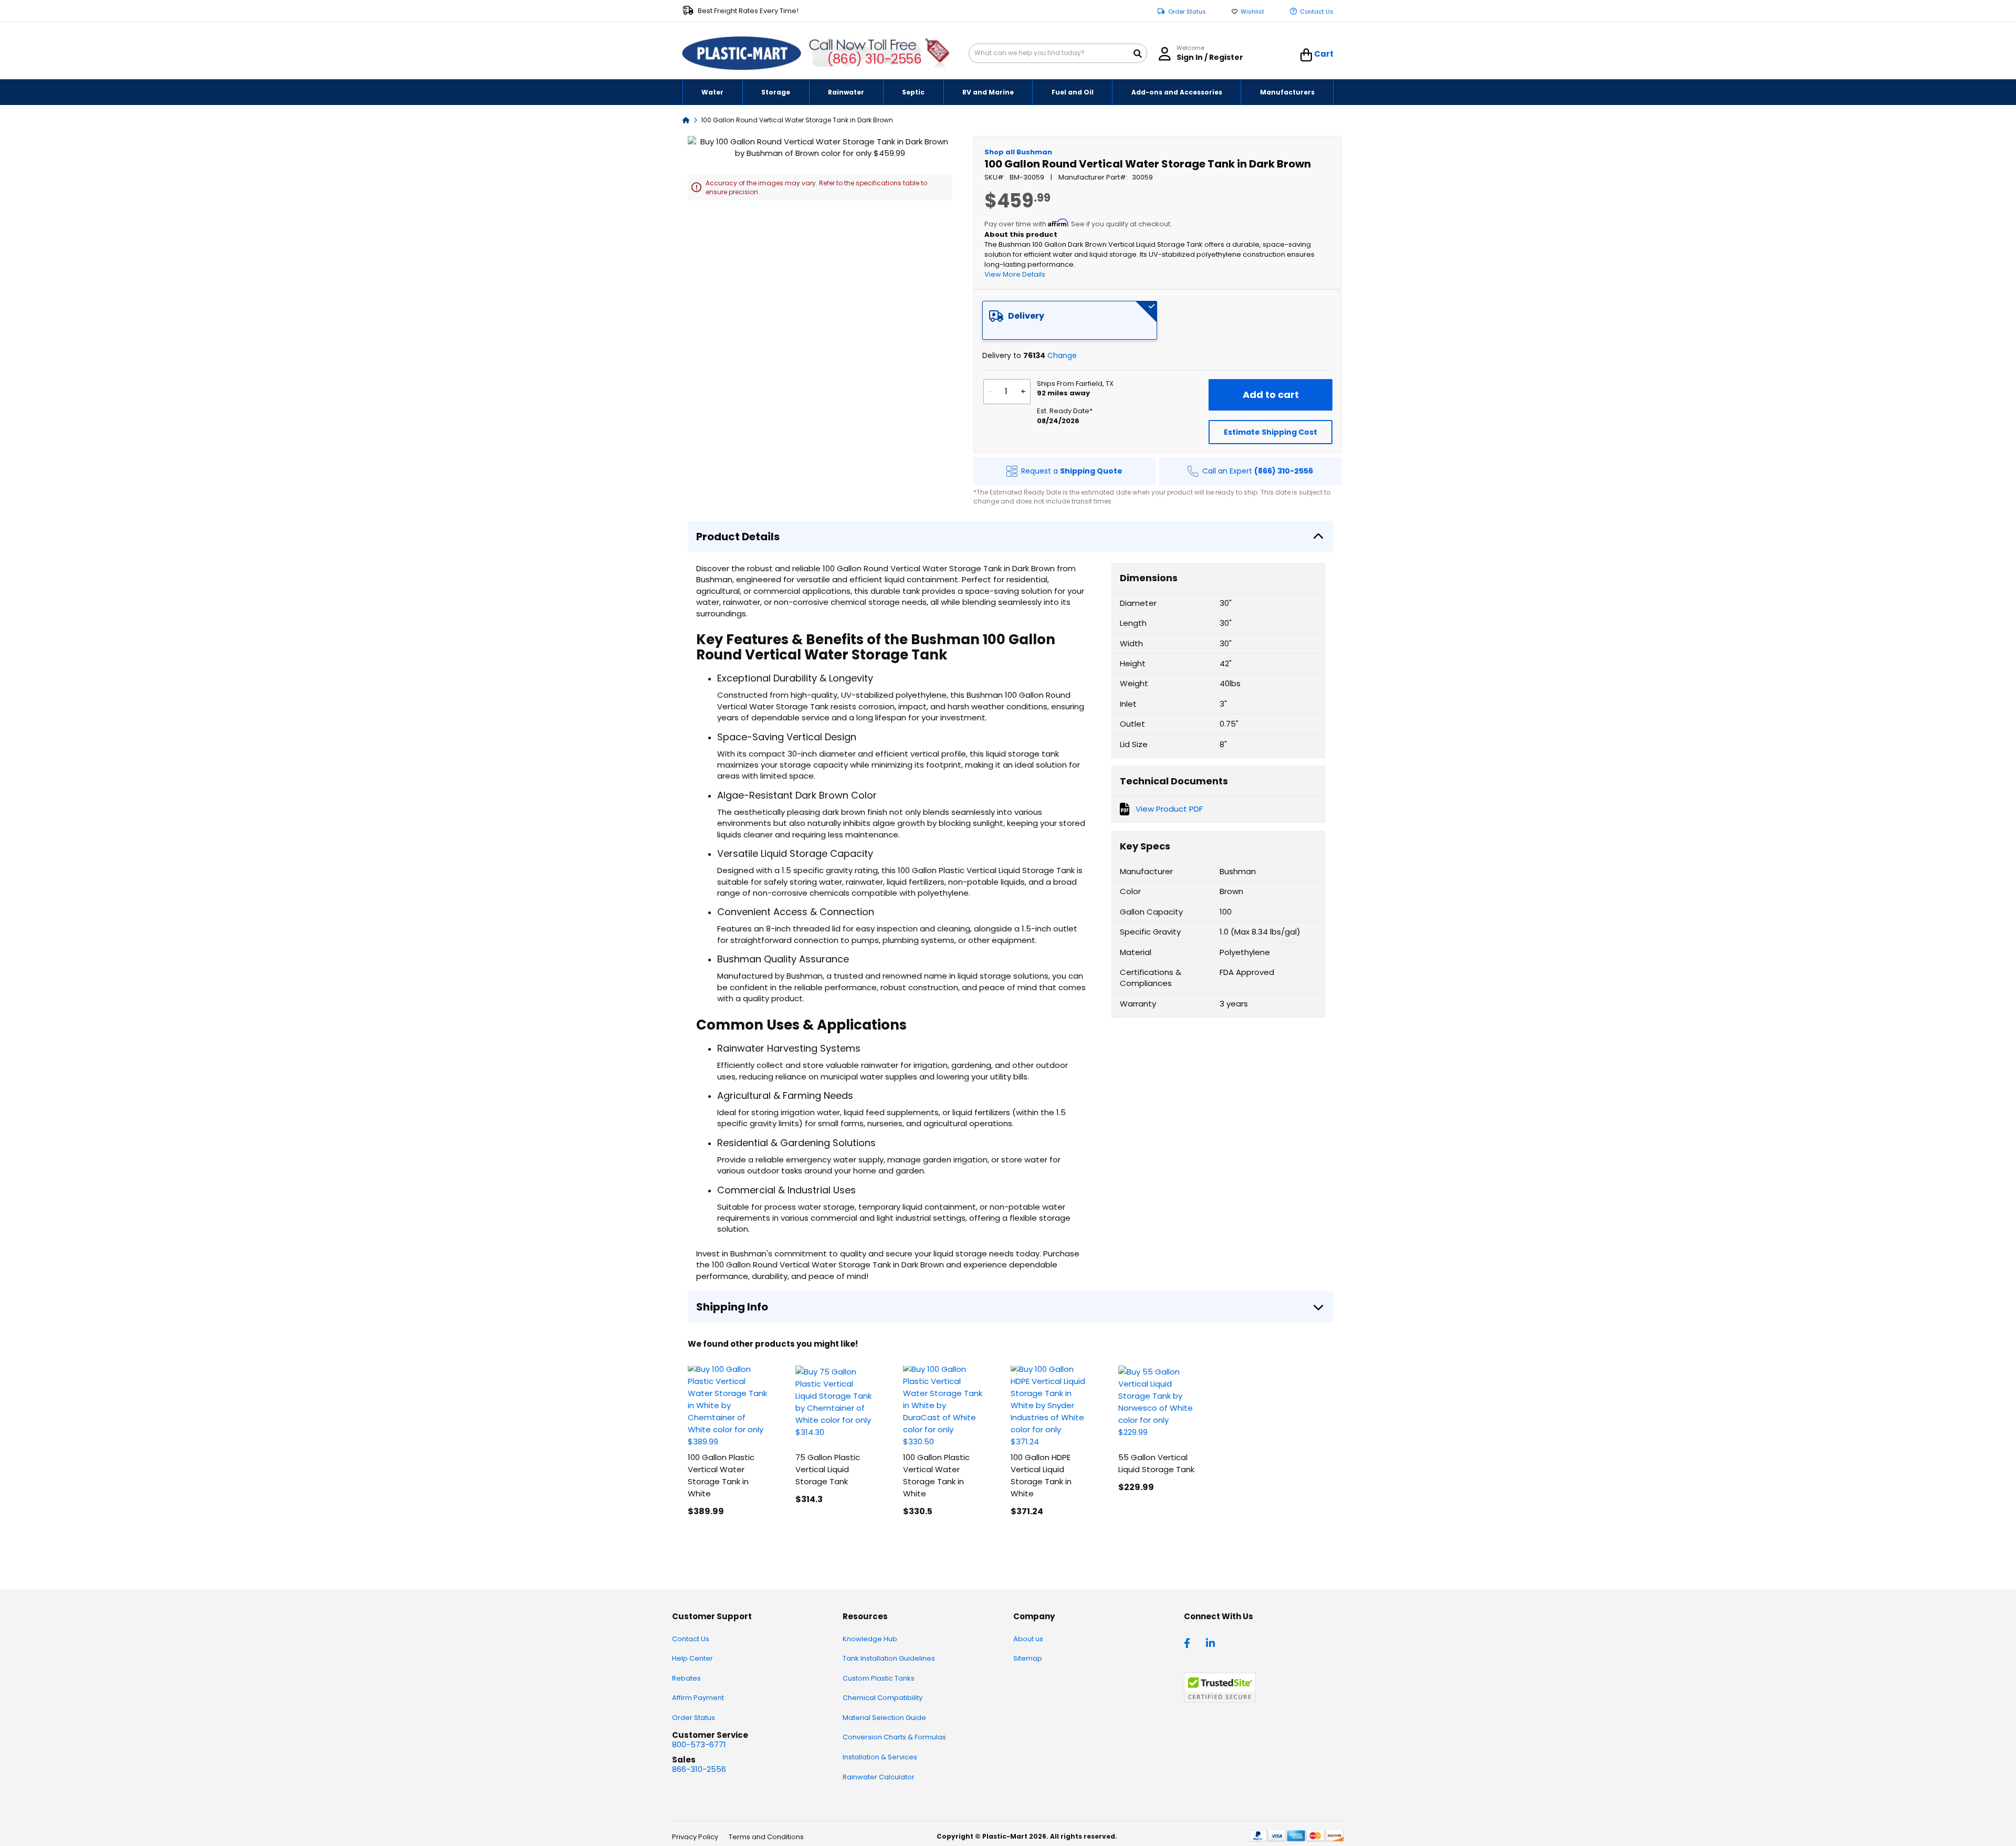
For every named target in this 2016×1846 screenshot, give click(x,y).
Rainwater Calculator (879, 1777)
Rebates (686, 1678)
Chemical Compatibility (883, 1698)
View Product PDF (1169, 809)
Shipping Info (732, 1307)
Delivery (1026, 316)
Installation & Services (880, 1757)
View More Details (1015, 274)
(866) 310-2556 (874, 59)
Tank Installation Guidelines (889, 1658)
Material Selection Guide (884, 1718)
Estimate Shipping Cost (1270, 432)
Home (686, 119)
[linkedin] (1212, 1642)
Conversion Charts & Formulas (894, 1737)
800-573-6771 (699, 1744)
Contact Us (1317, 12)
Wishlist (1252, 12)
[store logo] (742, 54)
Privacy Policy (695, 1837)
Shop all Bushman (1018, 152)
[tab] (1070, 320)
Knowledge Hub (870, 1639)
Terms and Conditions (766, 1837)
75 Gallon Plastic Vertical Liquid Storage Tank (828, 1469)
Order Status (1187, 12)
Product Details (738, 537)
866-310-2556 (699, 1769)
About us (1028, 1639)
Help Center (692, 1658)
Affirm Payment (698, 1698)
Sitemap (1028, 1658)
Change (1062, 355)
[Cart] (1306, 55)
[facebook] (1190, 1642)
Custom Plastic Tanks (879, 1678)
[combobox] (1058, 53)
